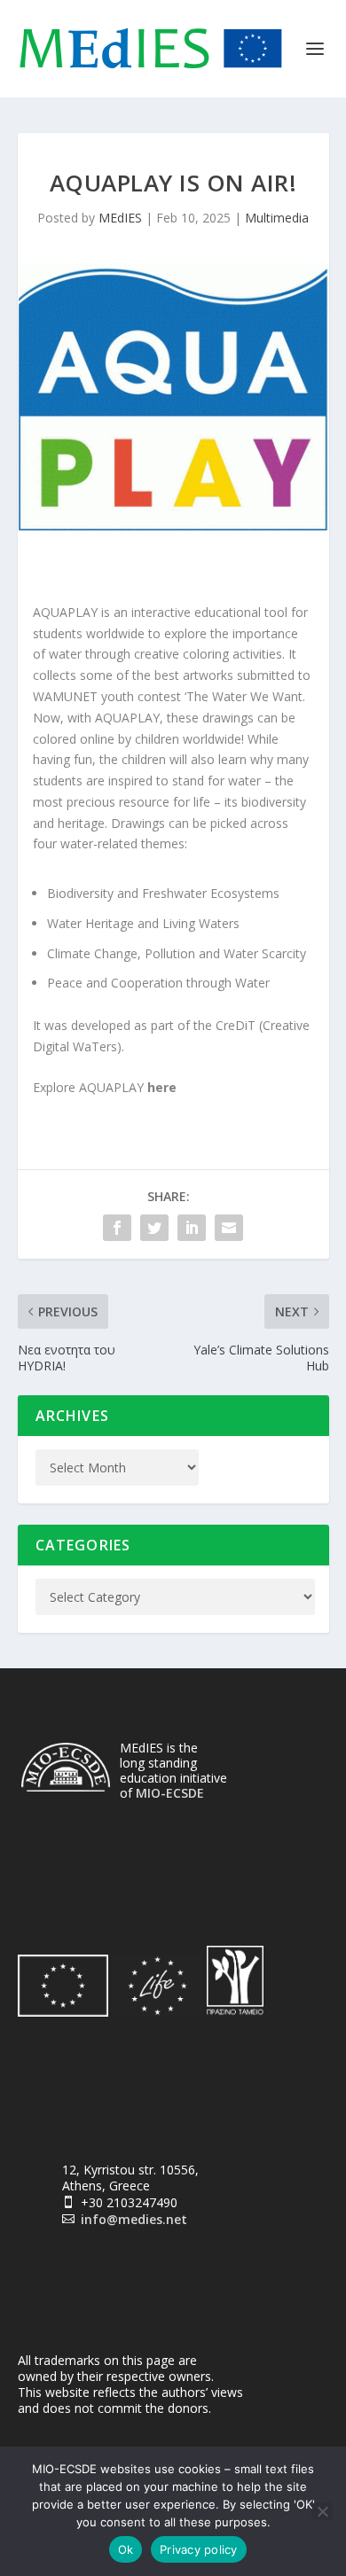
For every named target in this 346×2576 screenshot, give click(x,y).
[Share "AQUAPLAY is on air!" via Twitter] (154, 1228)
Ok (126, 2549)
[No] (322, 2511)
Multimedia (277, 218)
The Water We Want (244, 696)
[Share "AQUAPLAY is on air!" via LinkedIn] (192, 1228)
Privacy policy (199, 2549)
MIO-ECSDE (170, 1793)
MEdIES (120, 218)
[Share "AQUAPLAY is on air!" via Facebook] (117, 1228)
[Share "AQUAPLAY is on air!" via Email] (229, 1228)
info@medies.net (134, 2219)
